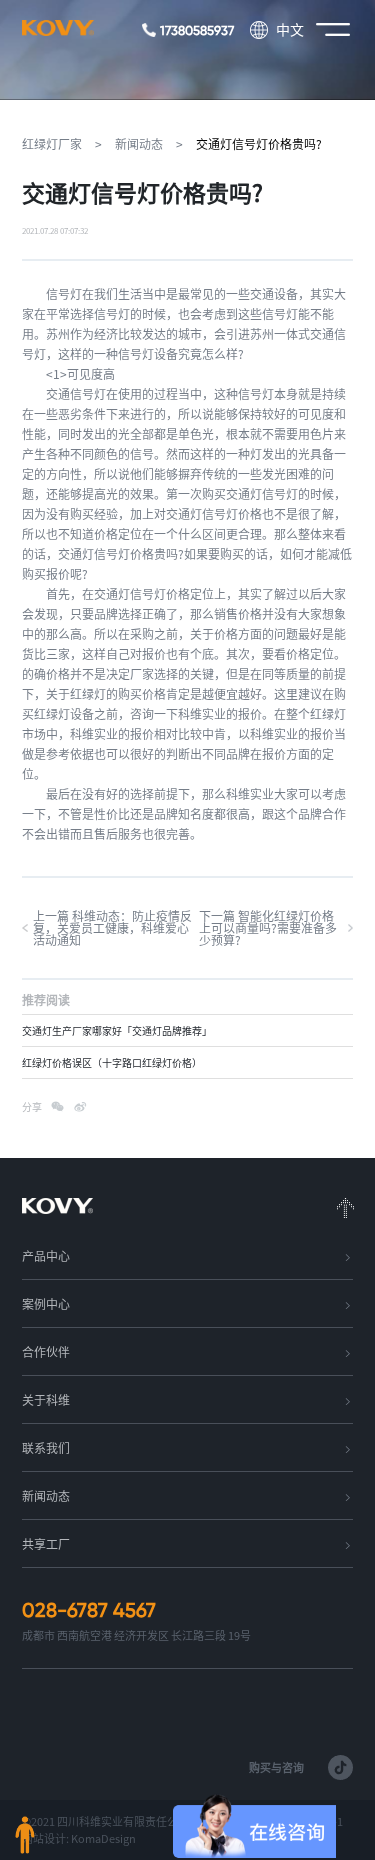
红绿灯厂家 (52, 144)
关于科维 (46, 1400)
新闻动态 (139, 144)
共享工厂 (46, 1544)
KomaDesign (103, 1838)
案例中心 (46, 1304)
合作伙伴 (46, 1352)
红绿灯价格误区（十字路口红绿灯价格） (112, 1063)
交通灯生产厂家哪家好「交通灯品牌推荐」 (117, 1031)
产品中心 (46, 1256)
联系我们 (46, 1448)
